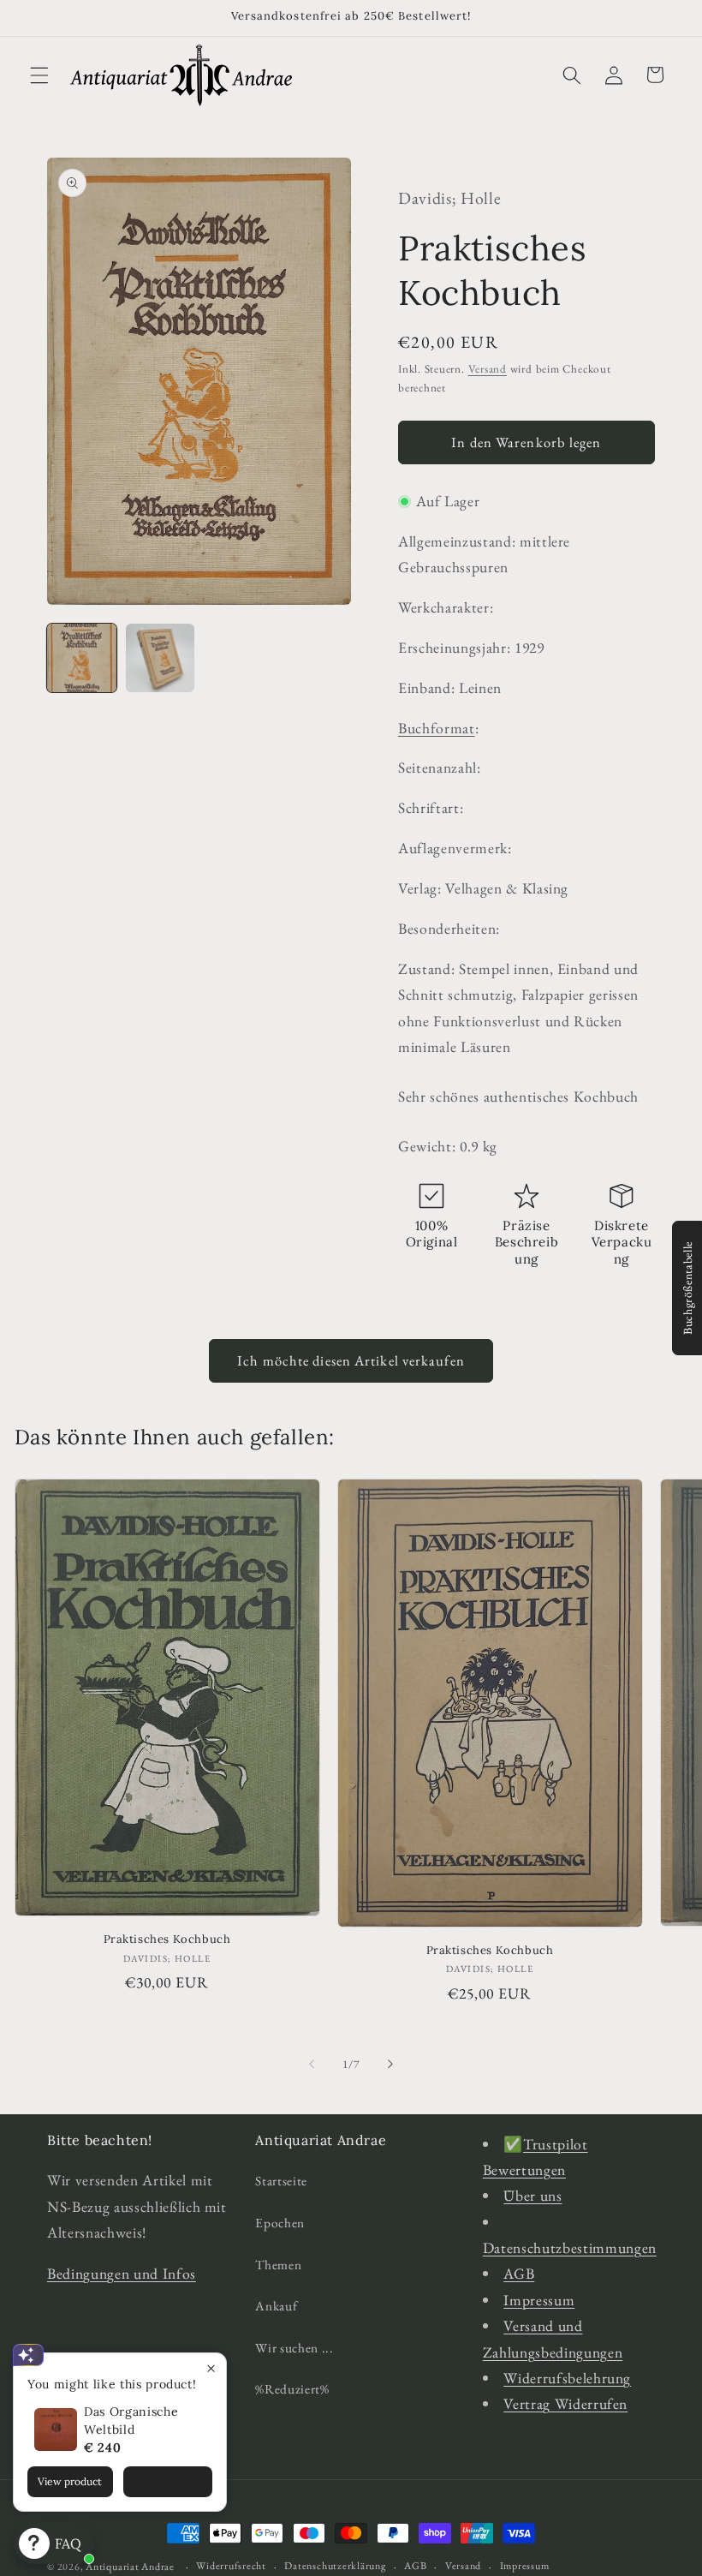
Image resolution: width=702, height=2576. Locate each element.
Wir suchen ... (294, 2348)
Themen (278, 2265)
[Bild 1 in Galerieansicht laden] (82, 658)
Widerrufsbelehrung (567, 2378)
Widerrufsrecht (231, 2566)
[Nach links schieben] (312, 2065)
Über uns (532, 2195)
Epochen (280, 2223)
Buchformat (437, 728)
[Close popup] (211, 2368)
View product (70, 2481)
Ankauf (276, 2306)
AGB (519, 2273)
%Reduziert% (292, 2389)
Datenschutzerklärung (335, 2566)
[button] (39, 75)
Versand (488, 369)
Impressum (539, 2300)
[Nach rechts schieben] (390, 2065)
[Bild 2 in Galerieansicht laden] (161, 658)
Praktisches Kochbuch (167, 1939)
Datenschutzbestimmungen (570, 2247)
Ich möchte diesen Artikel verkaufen (351, 1360)
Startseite (281, 2181)
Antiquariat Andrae (130, 2567)
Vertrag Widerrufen (565, 2403)
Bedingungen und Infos (122, 2273)
